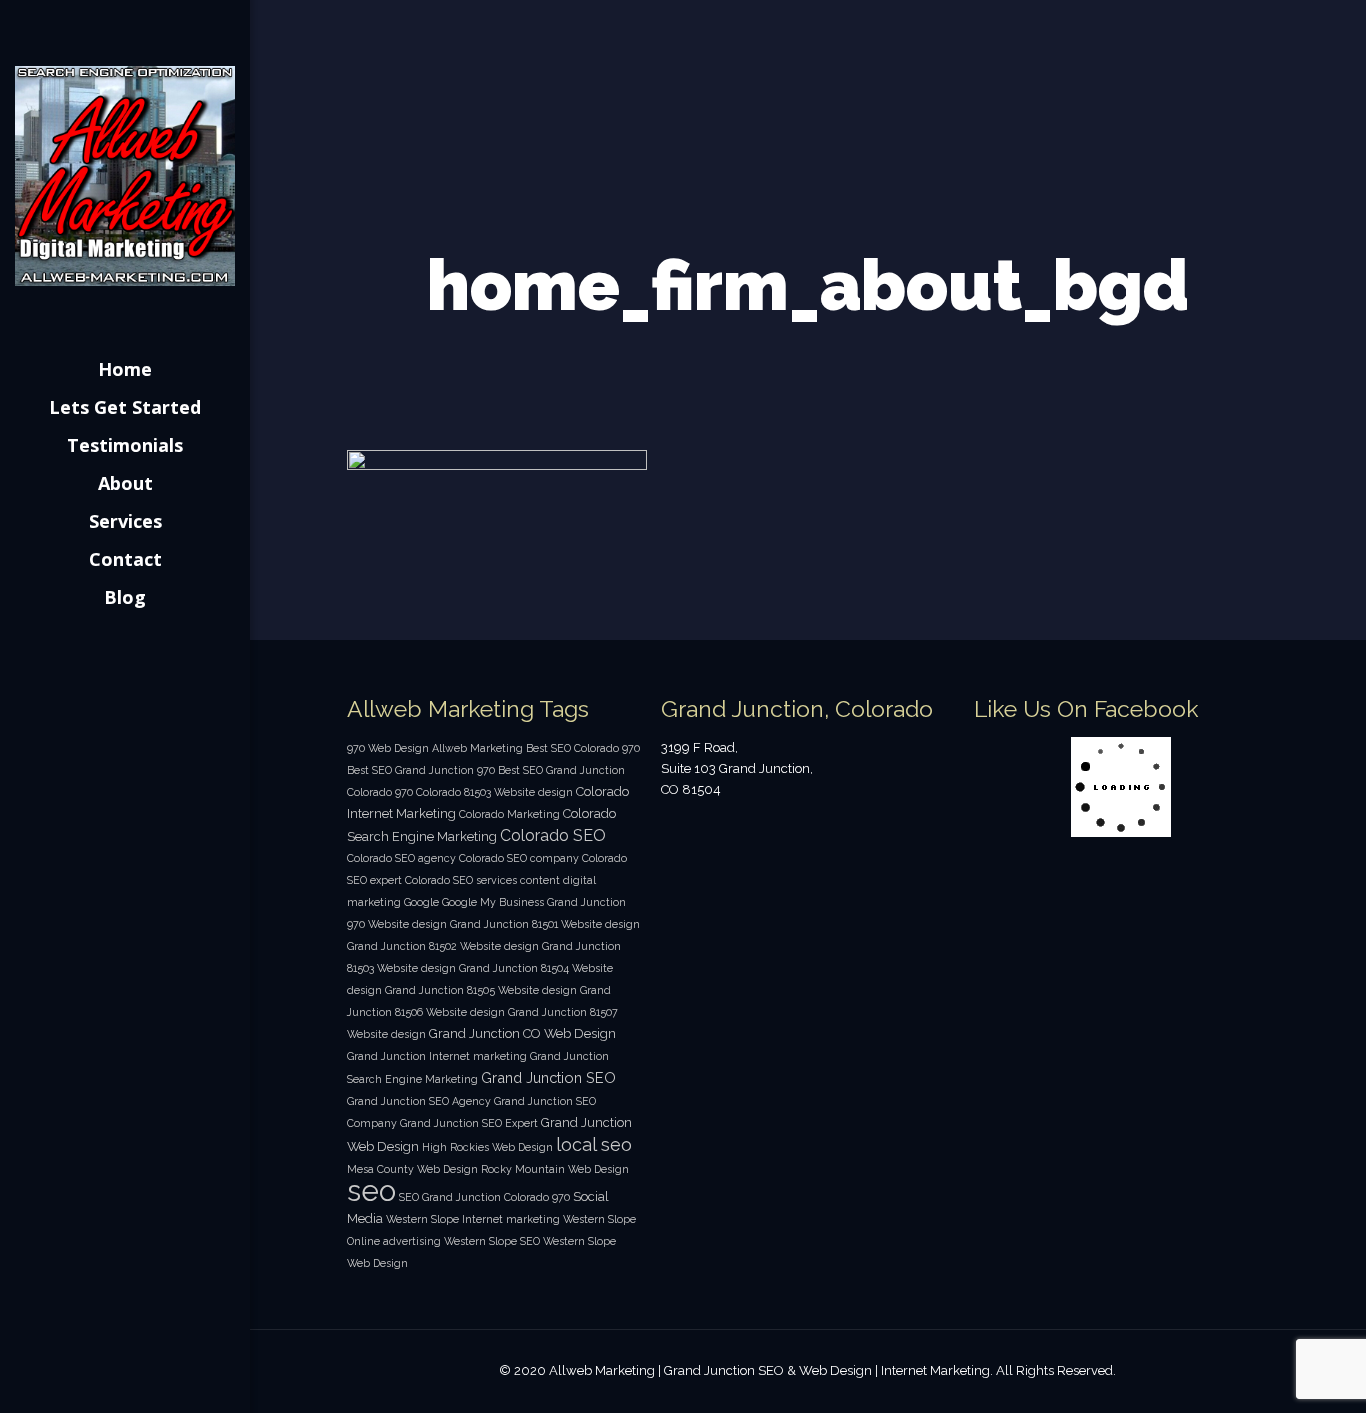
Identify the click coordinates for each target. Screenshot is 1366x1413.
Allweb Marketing (477, 748)
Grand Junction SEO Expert (469, 1123)
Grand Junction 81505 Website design (481, 990)
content (540, 880)
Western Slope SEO (492, 1241)
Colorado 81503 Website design (494, 792)
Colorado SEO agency (401, 858)
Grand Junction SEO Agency (419, 1101)
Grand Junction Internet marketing (437, 1056)
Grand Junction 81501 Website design (545, 924)
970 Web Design (388, 748)
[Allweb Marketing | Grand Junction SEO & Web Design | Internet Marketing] (125, 175)
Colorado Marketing (509, 814)
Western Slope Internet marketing (473, 1219)
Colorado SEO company (519, 858)
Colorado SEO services (461, 880)
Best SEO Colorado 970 (583, 748)
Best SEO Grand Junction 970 (421, 770)
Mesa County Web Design (412, 1169)
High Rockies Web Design (487, 1147)
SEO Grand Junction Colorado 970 (484, 1197)
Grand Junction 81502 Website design (443, 946)
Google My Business (493, 902)
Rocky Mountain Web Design (555, 1169)
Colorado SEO (553, 835)
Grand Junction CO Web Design (522, 1033)
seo (371, 1190)
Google (421, 902)
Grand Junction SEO (548, 1077)
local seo (594, 1144)
